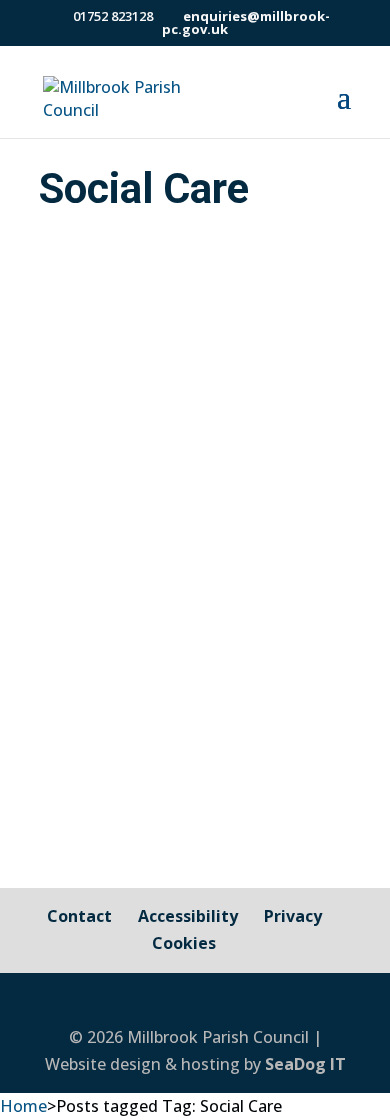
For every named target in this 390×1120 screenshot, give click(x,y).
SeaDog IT (305, 1064)
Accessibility (188, 916)
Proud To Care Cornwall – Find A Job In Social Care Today (186, 426)
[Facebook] (183, 1001)
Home (23, 1106)
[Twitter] (226, 1001)
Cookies (184, 943)
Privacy (293, 916)
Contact (79, 916)
